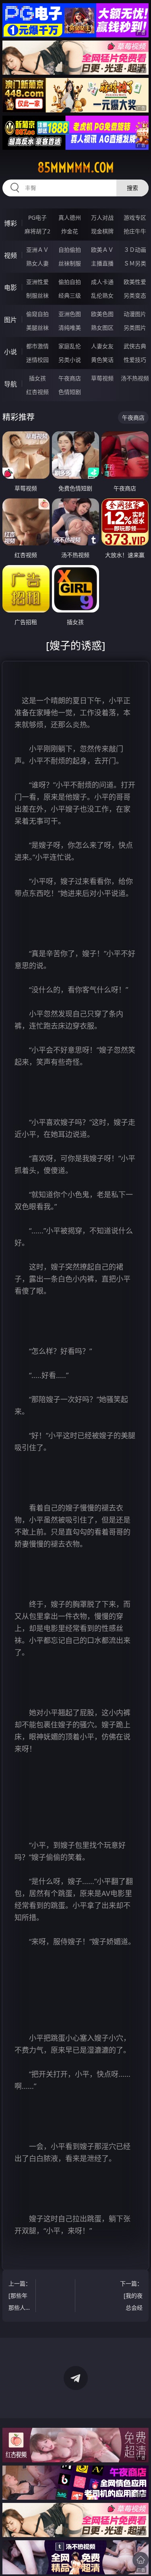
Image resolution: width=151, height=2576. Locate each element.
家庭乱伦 (70, 346)
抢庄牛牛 (135, 231)
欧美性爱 (135, 282)
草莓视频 (102, 378)
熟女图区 (102, 328)
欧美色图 (102, 314)
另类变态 (135, 295)
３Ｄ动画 (135, 250)
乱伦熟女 (102, 295)
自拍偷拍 (70, 250)
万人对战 (102, 217)
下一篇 (131, 2297)
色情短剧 (70, 392)
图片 (10, 320)
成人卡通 (102, 282)
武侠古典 (135, 346)
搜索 (132, 188)
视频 (10, 255)
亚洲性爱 (37, 282)
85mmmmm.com (76, 167)
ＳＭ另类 (135, 263)
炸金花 (70, 231)
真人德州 (70, 217)
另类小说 (70, 360)
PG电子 (37, 217)
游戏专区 (135, 217)
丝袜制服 (70, 263)
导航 (10, 384)
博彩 (10, 223)
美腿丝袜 (37, 328)
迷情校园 (37, 360)
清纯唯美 (70, 328)
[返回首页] (141, 2560)
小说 (10, 352)
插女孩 (37, 378)
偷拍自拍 (70, 282)
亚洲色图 (70, 314)
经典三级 (70, 295)
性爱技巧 (135, 360)
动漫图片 (135, 314)
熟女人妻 (37, 263)
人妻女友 (102, 346)
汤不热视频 (135, 378)
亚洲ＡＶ (37, 250)
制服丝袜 (37, 295)
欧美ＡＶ (102, 250)
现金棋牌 (102, 231)
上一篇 (20, 2297)
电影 (10, 288)
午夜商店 (70, 378)
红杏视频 (37, 392)
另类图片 (135, 328)
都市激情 (37, 346)
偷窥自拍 (37, 314)
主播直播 (102, 263)
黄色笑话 (102, 360)
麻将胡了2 (37, 231)
